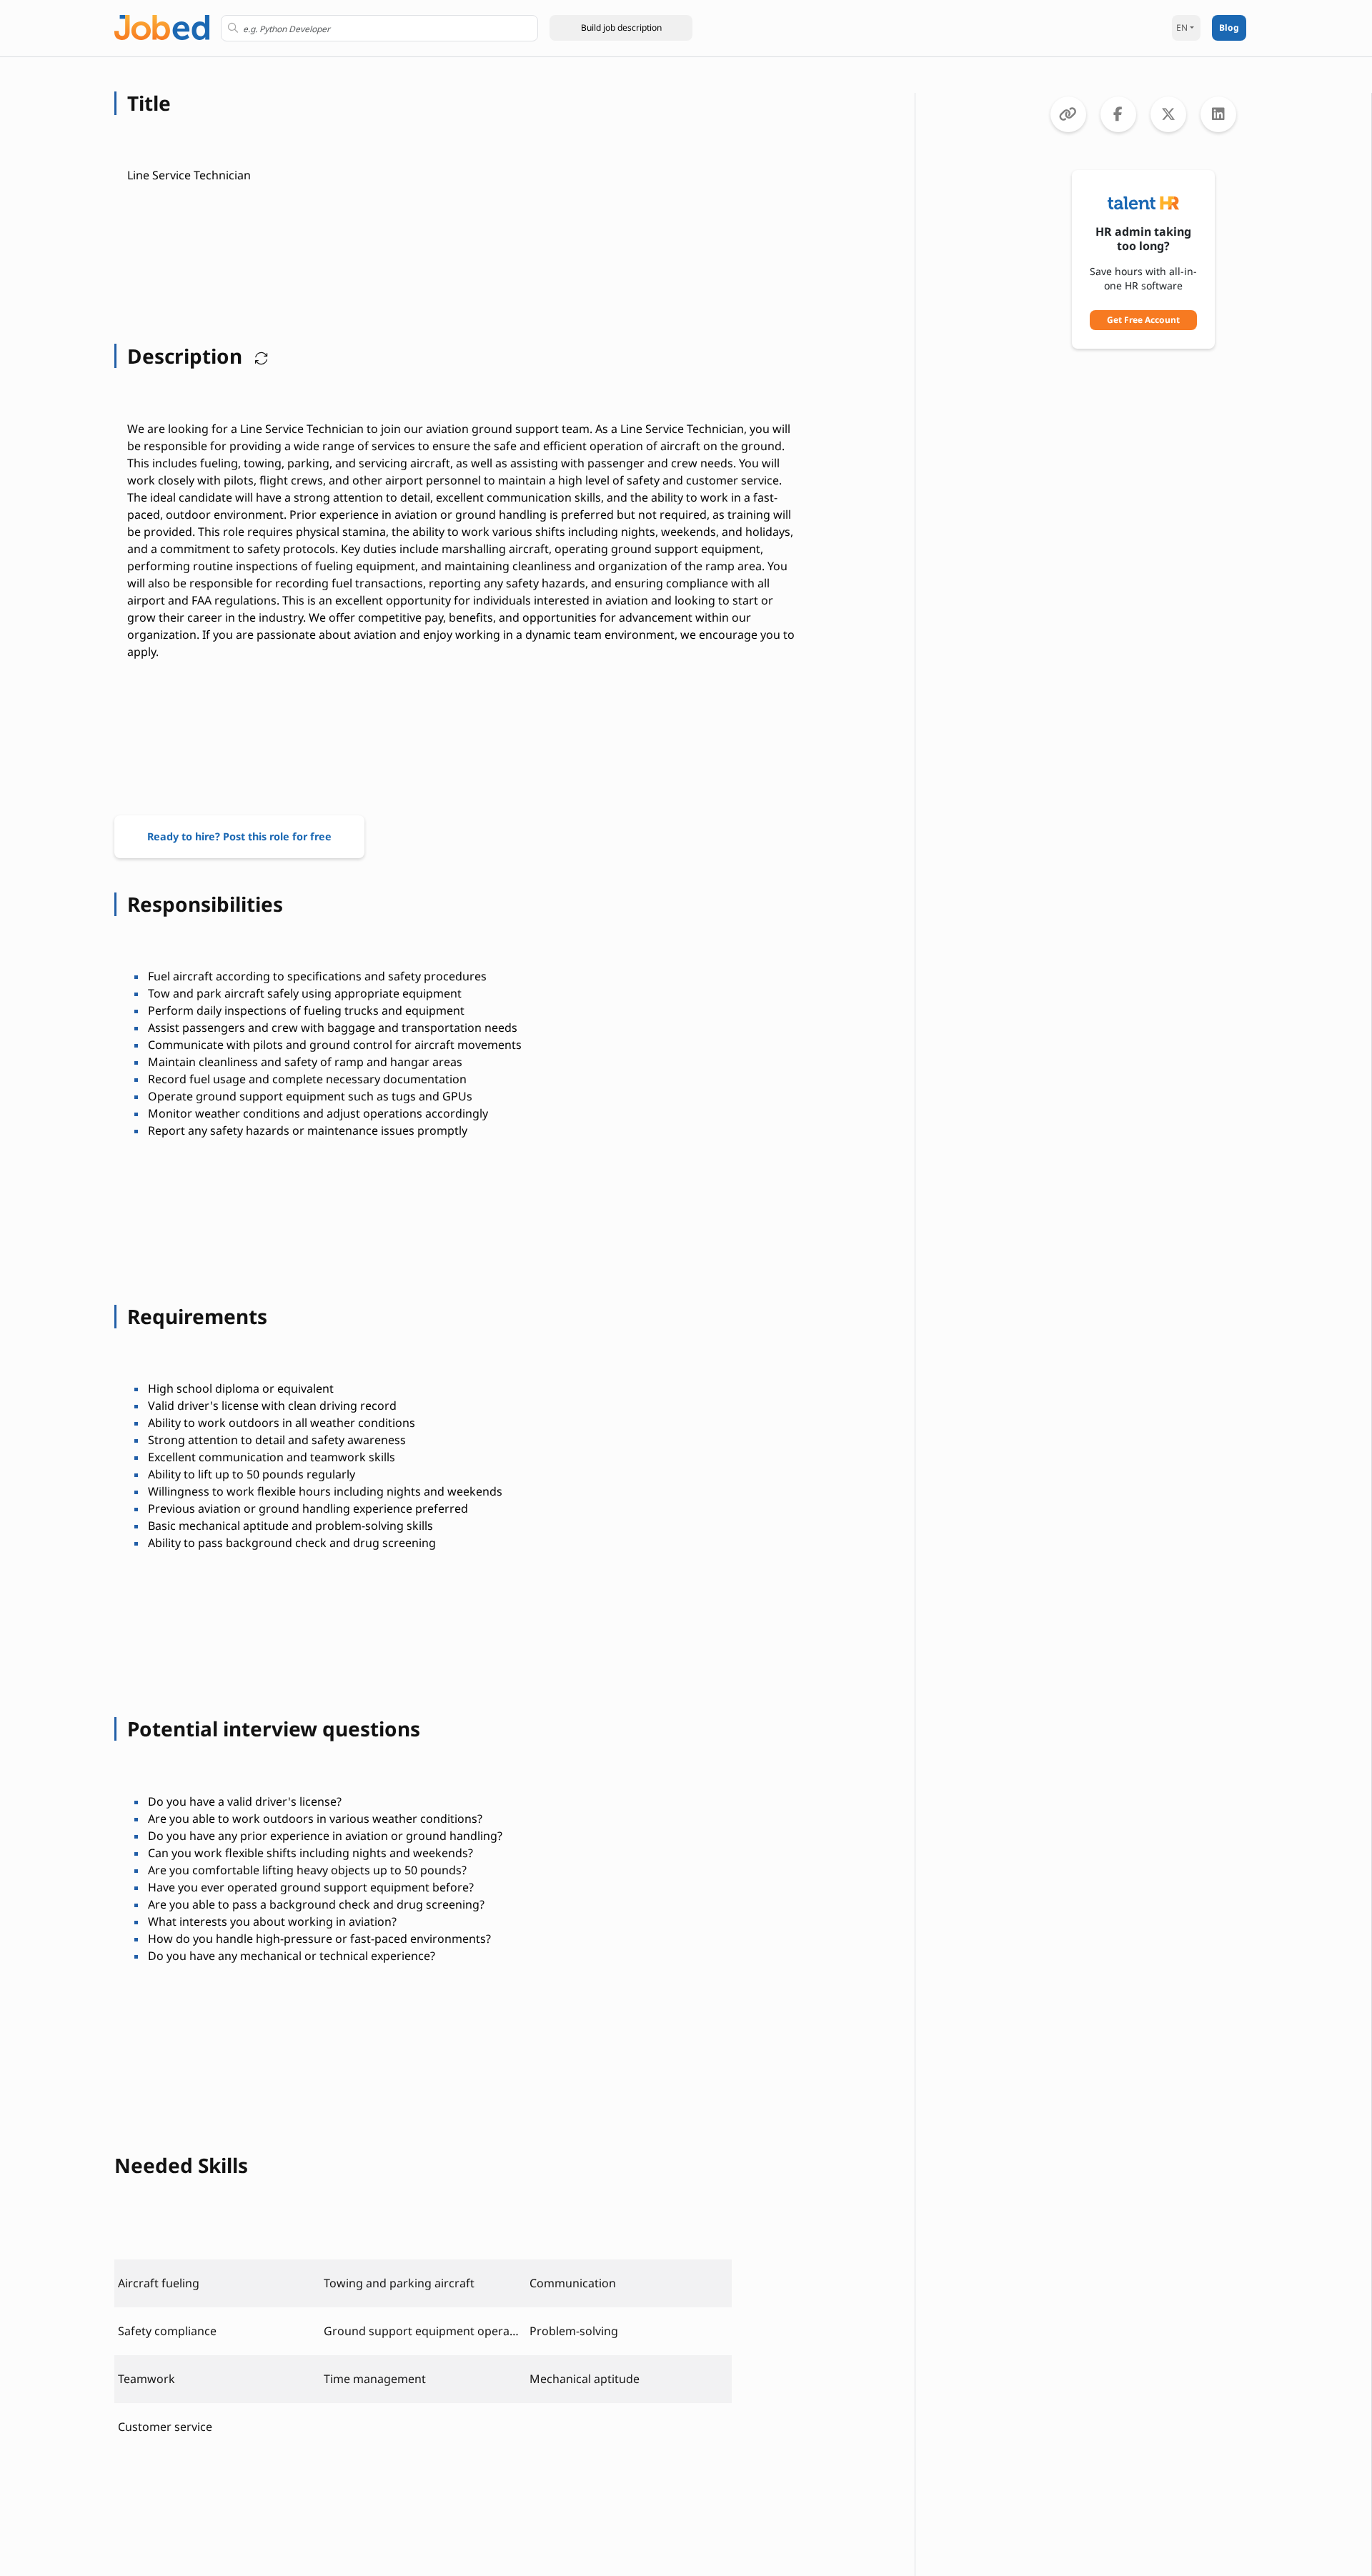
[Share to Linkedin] (1218, 114)
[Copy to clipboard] (1068, 114)
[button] (621, 28)
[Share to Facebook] (1118, 114)
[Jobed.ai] (162, 26)
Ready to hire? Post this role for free (239, 836)
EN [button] (1182, 28)
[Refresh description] (258, 356)
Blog (1229, 28)
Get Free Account (1143, 320)
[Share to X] (1168, 114)
